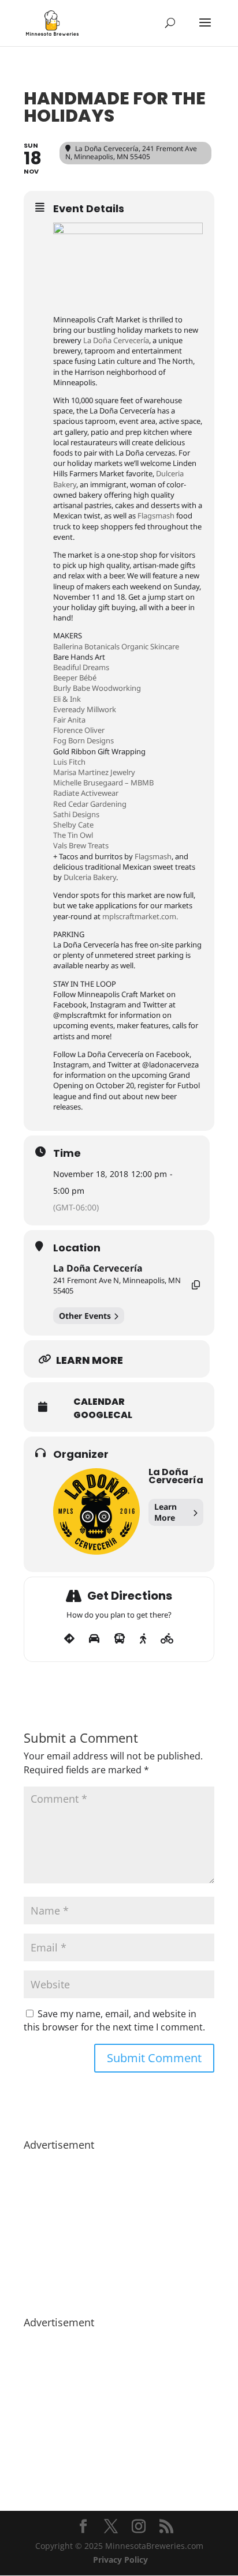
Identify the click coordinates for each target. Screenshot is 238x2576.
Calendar (99, 1402)
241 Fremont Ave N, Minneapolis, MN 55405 (117, 1285)
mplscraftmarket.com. (140, 916)
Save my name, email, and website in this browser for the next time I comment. (114, 2021)
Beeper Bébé (75, 678)
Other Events (85, 1316)
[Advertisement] (119, 2228)
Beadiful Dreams (81, 667)
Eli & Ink (67, 699)
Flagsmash (156, 516)
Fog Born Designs (83, 740)
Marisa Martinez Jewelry (94, 772)
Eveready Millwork (85, 709)
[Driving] (94, 1639)
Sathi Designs (76, 814)
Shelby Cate (73, 825)
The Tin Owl (73, 835)
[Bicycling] (167, 1639)
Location (77, 1248)
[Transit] (120, 1639)
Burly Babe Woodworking (97, 688)
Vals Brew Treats (81, 845)
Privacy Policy (120, 2560)
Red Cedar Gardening (90, 804)
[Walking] (143, 1639)
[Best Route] (69, 1639)
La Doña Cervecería (116, 340)
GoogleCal (103, 1415)
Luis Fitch (69, 762)
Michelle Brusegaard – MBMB (103, 783)
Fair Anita (69, 720)
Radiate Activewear (86, 793)
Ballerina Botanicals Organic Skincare (116, 646)
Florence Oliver (79, 730)
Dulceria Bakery (90, 877)
